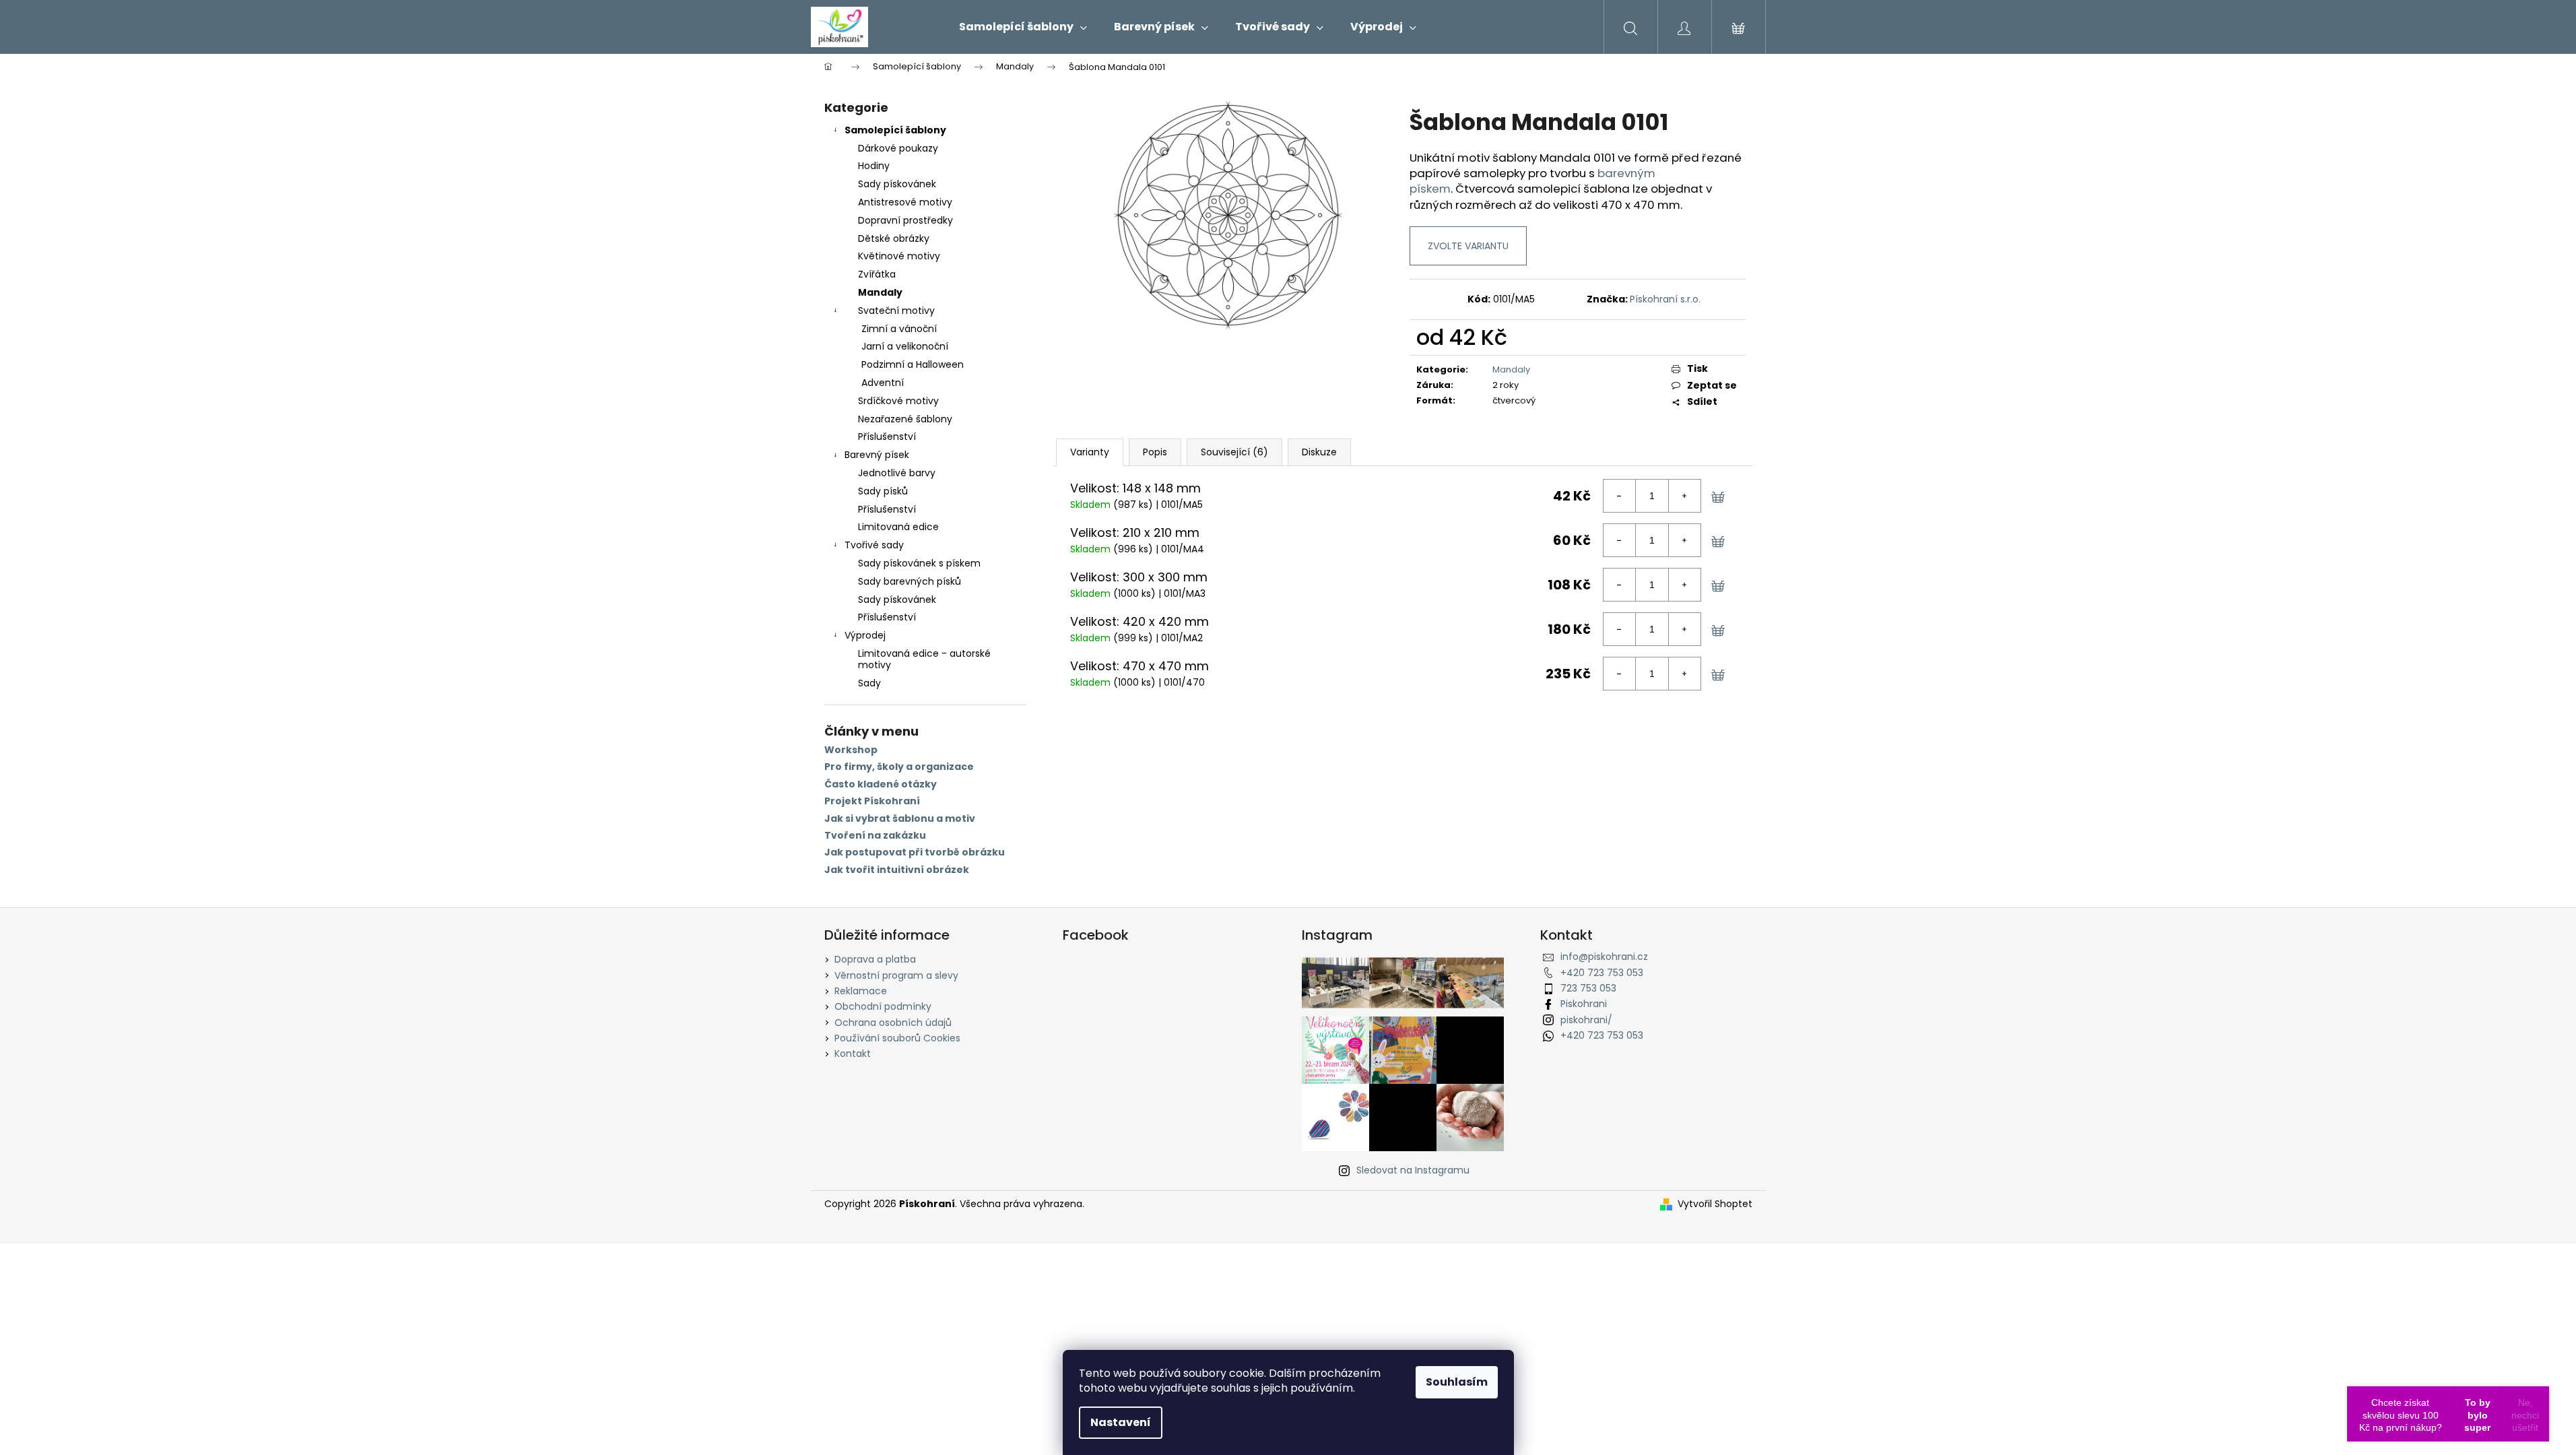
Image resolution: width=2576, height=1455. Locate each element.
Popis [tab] (1155, 452)
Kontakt (853, 1054)
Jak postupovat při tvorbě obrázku (915, 852)
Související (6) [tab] (1234, 452)
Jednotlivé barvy (897, 473)
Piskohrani (1584, 1004)
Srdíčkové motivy (898, 401)
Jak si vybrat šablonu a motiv (900, 819)
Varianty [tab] (1090, 452)
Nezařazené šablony (905, 419)
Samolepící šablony (895, 130)
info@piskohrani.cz (1604, 957)
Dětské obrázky (894, 238)
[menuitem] (1023, 27)
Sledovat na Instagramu (1413, 1170)
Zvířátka (877, 274)
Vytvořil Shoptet (1715, 1204)
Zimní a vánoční (899, 329)
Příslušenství (887, 437)
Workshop (851, 750)
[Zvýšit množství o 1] (1684, 496)
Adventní (883, 383)
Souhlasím (1457, 1382)
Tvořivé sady (874, 545)
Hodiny (874, 166)
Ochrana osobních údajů (893, 1023)
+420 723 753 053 (1602, 973)
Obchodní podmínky (883, 1006)
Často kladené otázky (881, 784)
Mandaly (880, 292)
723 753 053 (1588, 988)
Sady (869, 683)
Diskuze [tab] (1319, 452)
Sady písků (883, 491)
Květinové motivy (899, 256)
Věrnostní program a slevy (896, 975)
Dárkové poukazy (898, 148)
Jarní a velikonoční (905, 346)
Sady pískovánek (897, 184)
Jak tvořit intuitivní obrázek (897, 870)
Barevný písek (877, 455)
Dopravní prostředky (905, 220)
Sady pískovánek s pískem (919, 563)
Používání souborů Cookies (897, 1038)
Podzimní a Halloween (913, 364)
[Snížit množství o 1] (1620, 496)
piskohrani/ (1586, 1020)
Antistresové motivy (905, 202)
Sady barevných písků (910, 581)
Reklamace (861, 991)
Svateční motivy (896, 311)
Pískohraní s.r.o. (1665, 299)
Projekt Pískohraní (872, 801)
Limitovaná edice (898, 527)
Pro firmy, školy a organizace (899, 767)
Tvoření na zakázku (875, 836)
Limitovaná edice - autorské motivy (924, 659)
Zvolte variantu (1468, 246)
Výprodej (865, 635)
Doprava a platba (875, 959)
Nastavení (1121, 1422)
